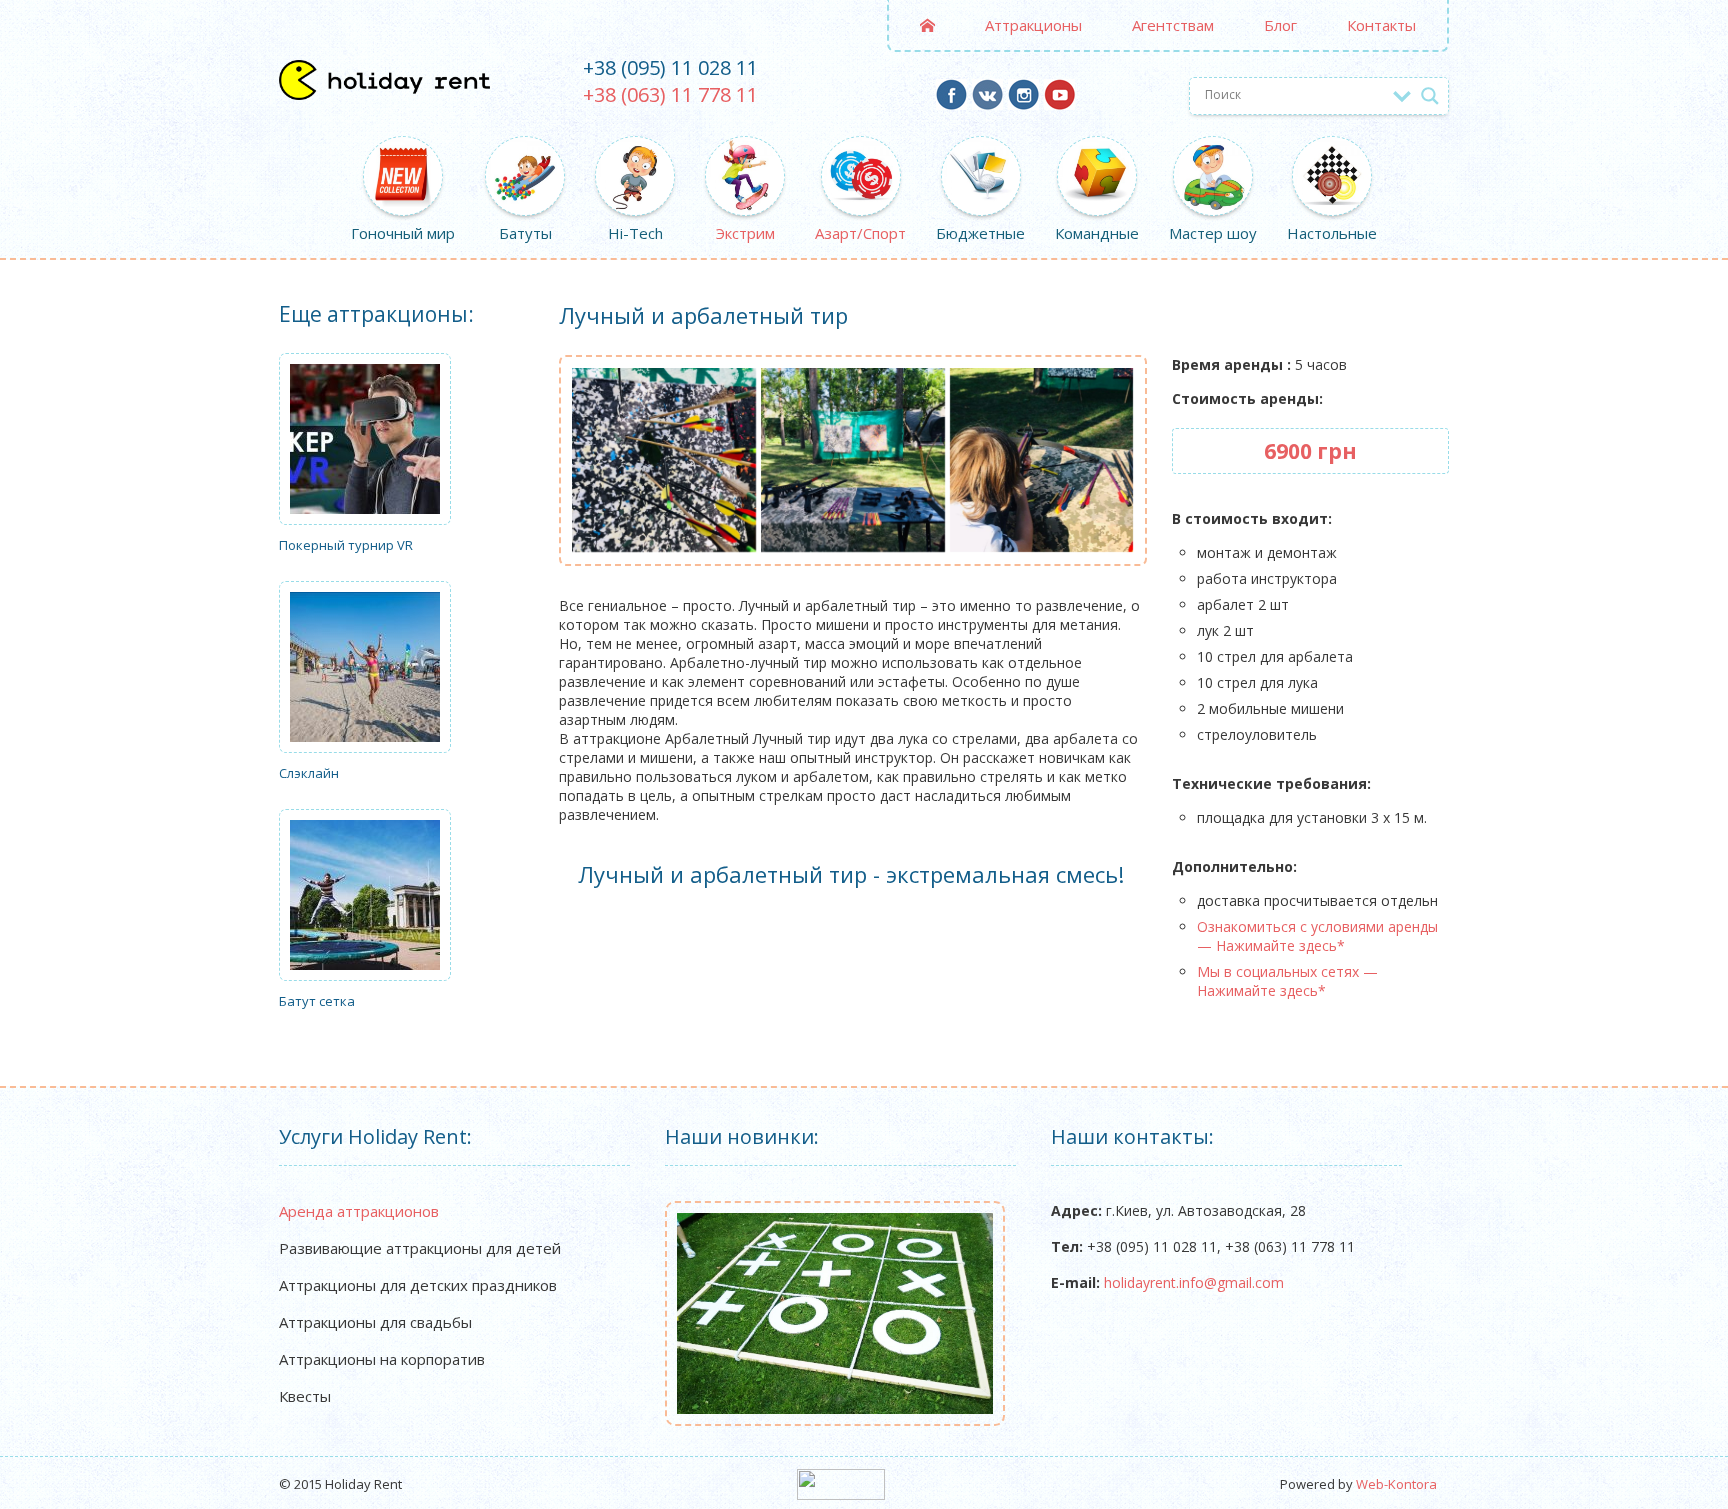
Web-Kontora (1396, 1484)
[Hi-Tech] (635, 153)
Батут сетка (317, 1001)
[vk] (987, 102)
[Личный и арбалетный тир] (853, 460)
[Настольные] (1332, 153)
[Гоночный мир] (403, 153)
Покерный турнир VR (346, 545)
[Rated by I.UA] (841, 1495)
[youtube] (1059, 102)
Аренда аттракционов (359, 1211)
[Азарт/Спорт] (860, 153)
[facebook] (951, 102)
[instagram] (1023, 102)
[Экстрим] (745, 153)
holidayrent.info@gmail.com (1194, 1282)
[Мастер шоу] (1213, 153)
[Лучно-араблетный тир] (664, 460)
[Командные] (1097, 153)
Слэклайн (309, 773)
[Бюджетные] (980, 153)
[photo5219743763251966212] (1042, 460)
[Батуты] (525, 153)
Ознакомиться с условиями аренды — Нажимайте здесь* (1317, 936)
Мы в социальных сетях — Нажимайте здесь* (1287, 981)
